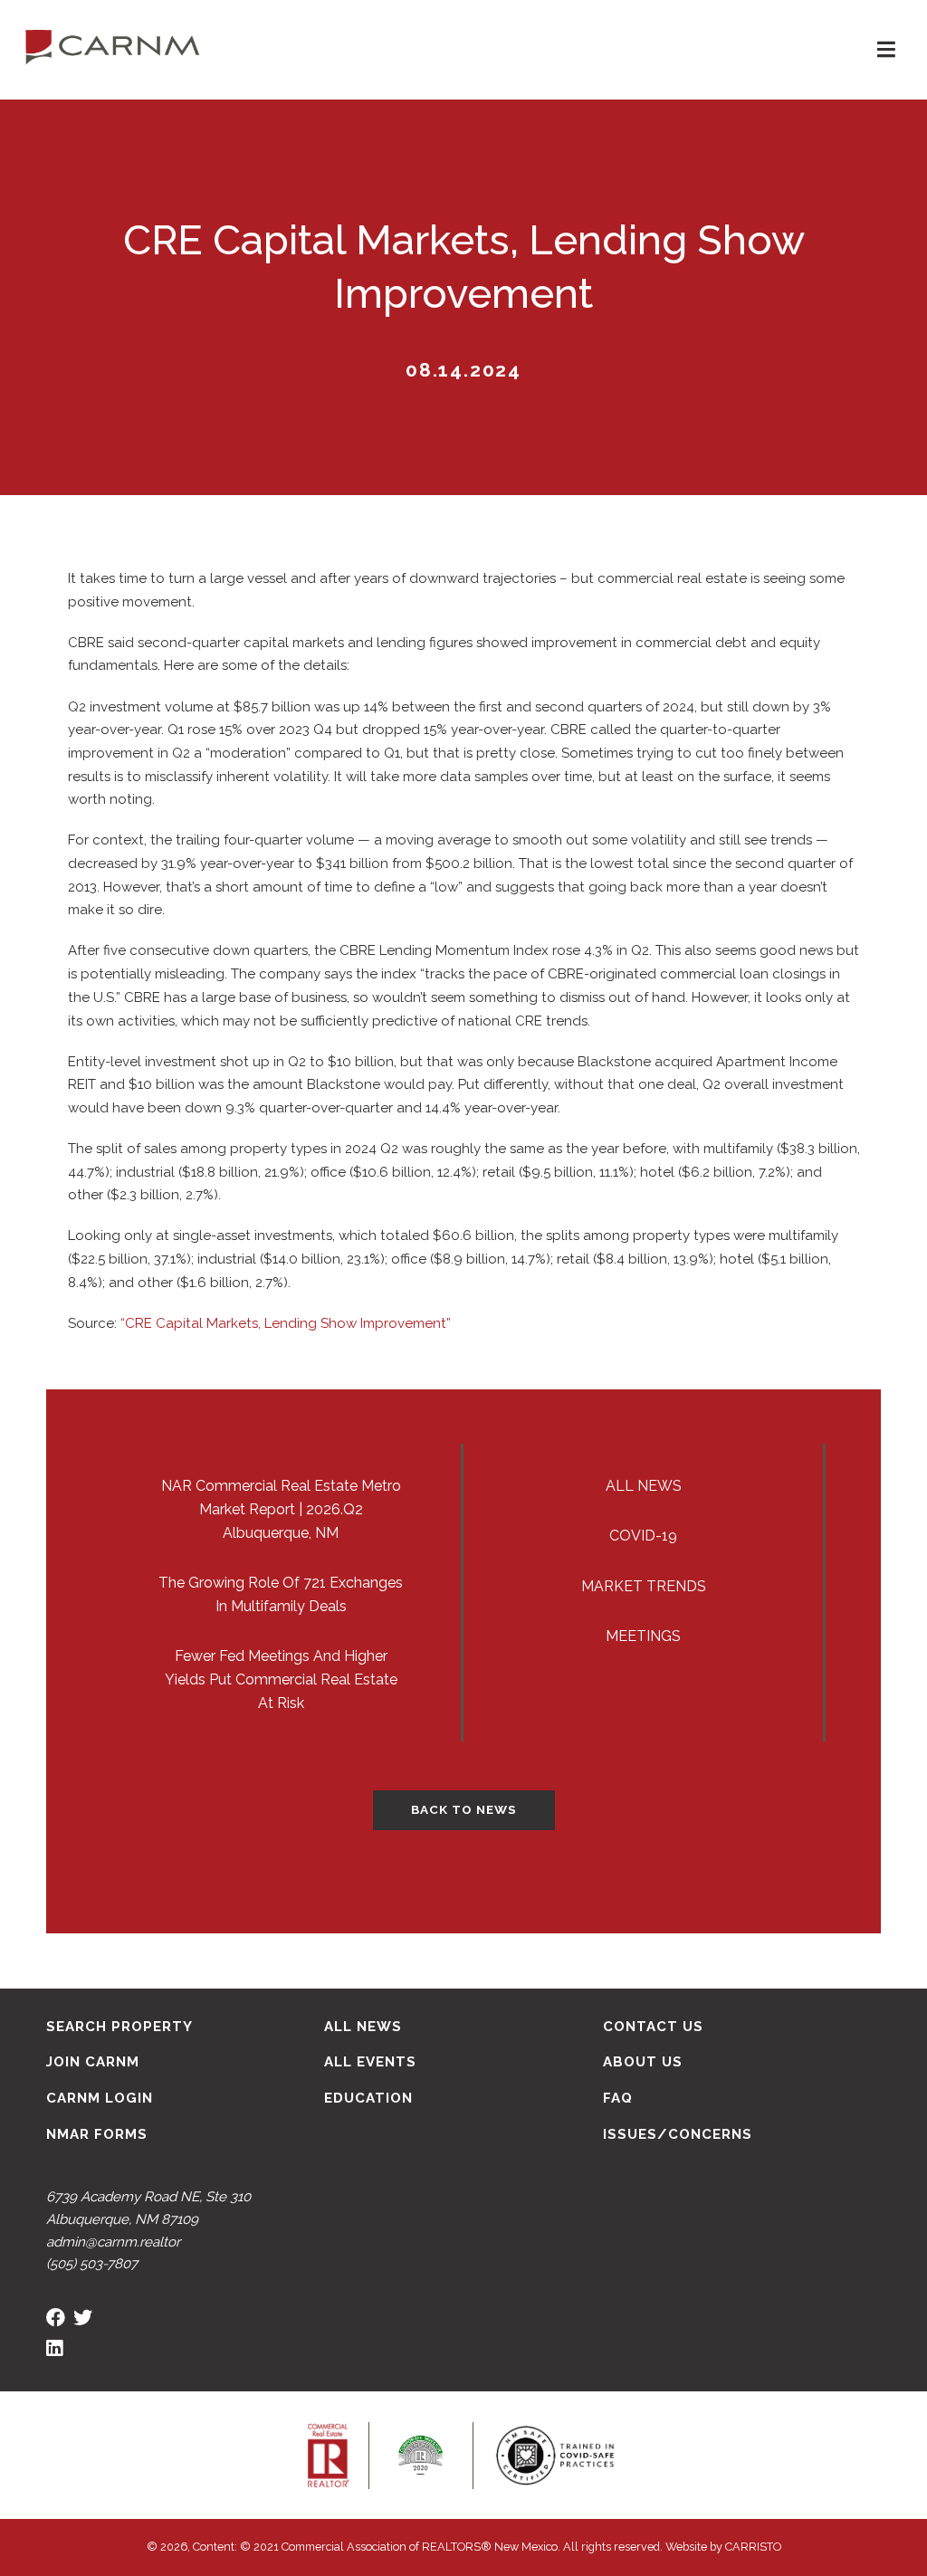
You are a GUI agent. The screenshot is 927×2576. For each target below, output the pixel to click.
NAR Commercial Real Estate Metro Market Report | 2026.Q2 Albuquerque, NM (281, 1509)
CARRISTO (753, 2547)
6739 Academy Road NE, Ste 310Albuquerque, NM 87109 (148, 2208)
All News (644, 1486)
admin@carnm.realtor (113, 2242)
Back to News (464, 1809)
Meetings (643, 1636)
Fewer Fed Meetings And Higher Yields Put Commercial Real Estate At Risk (281, 1679)
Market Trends (644, 1586)
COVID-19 (643, 1536)
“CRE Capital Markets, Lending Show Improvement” (286, 1323)
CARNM (113, 45)
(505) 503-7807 (92, 2264)
